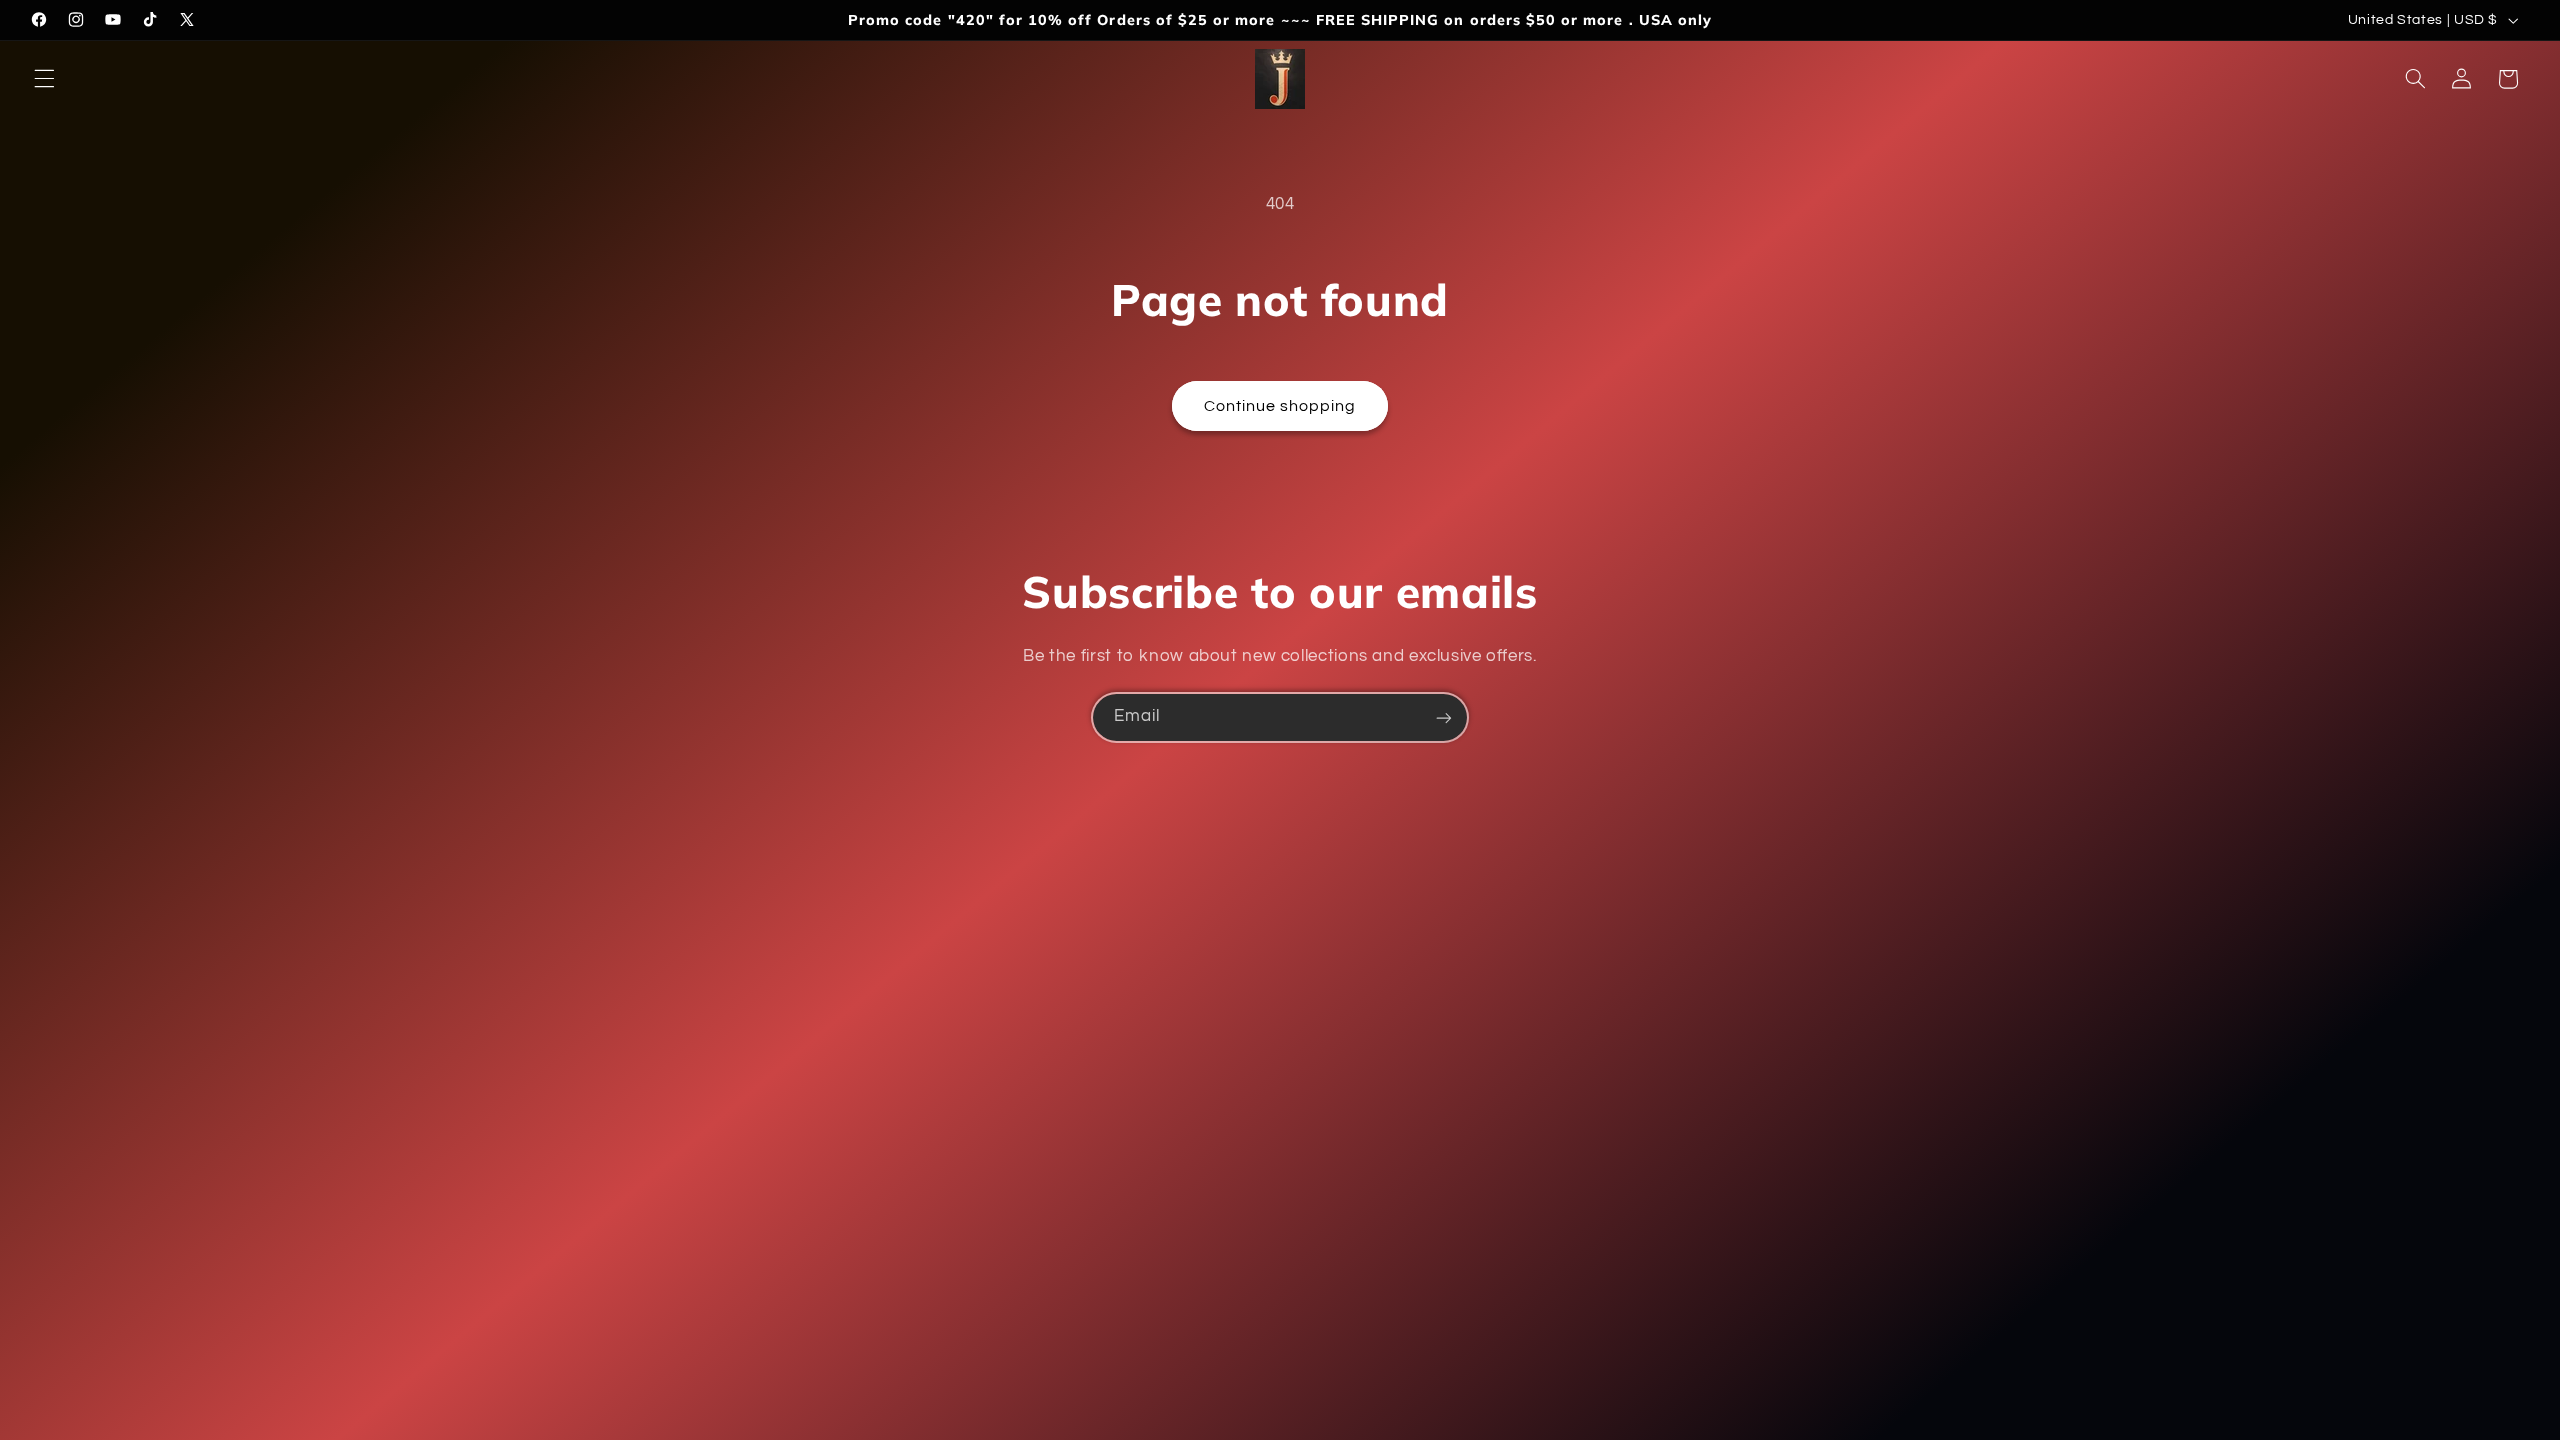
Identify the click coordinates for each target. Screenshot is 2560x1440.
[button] (44, 79)
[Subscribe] (1444, 717)
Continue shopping (1280, 406)
